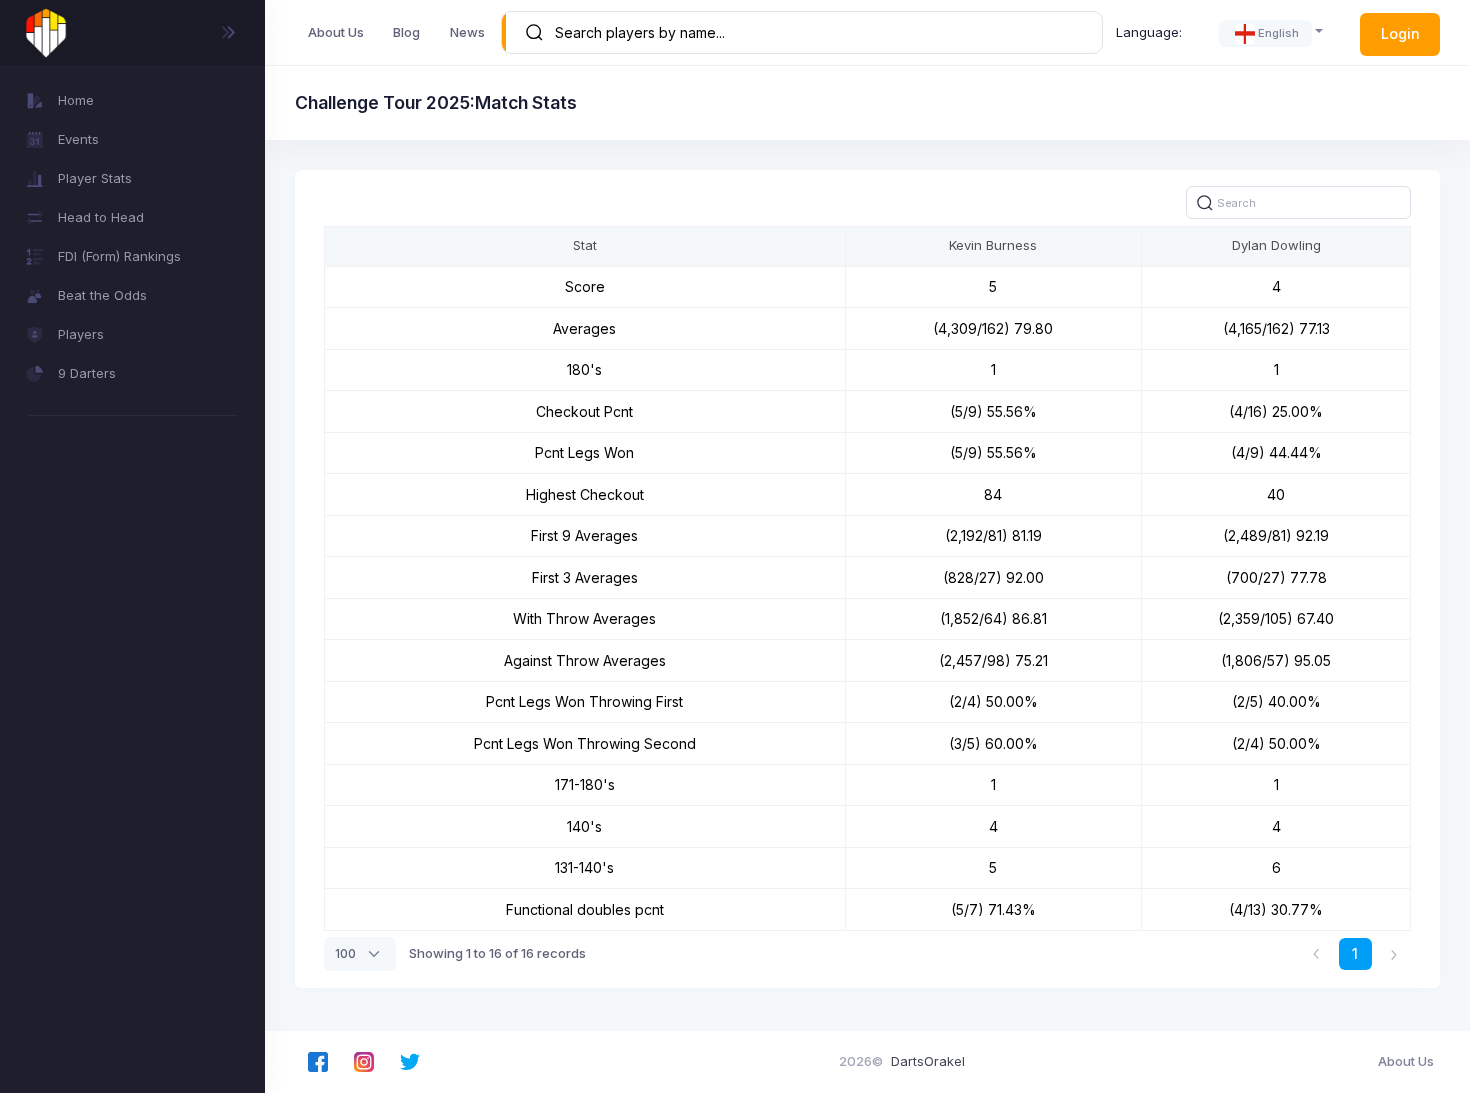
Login (1400, 33)
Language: (1149, 32)
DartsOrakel (928, 1061)
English (1278, 33)
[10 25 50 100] (360, 954)
